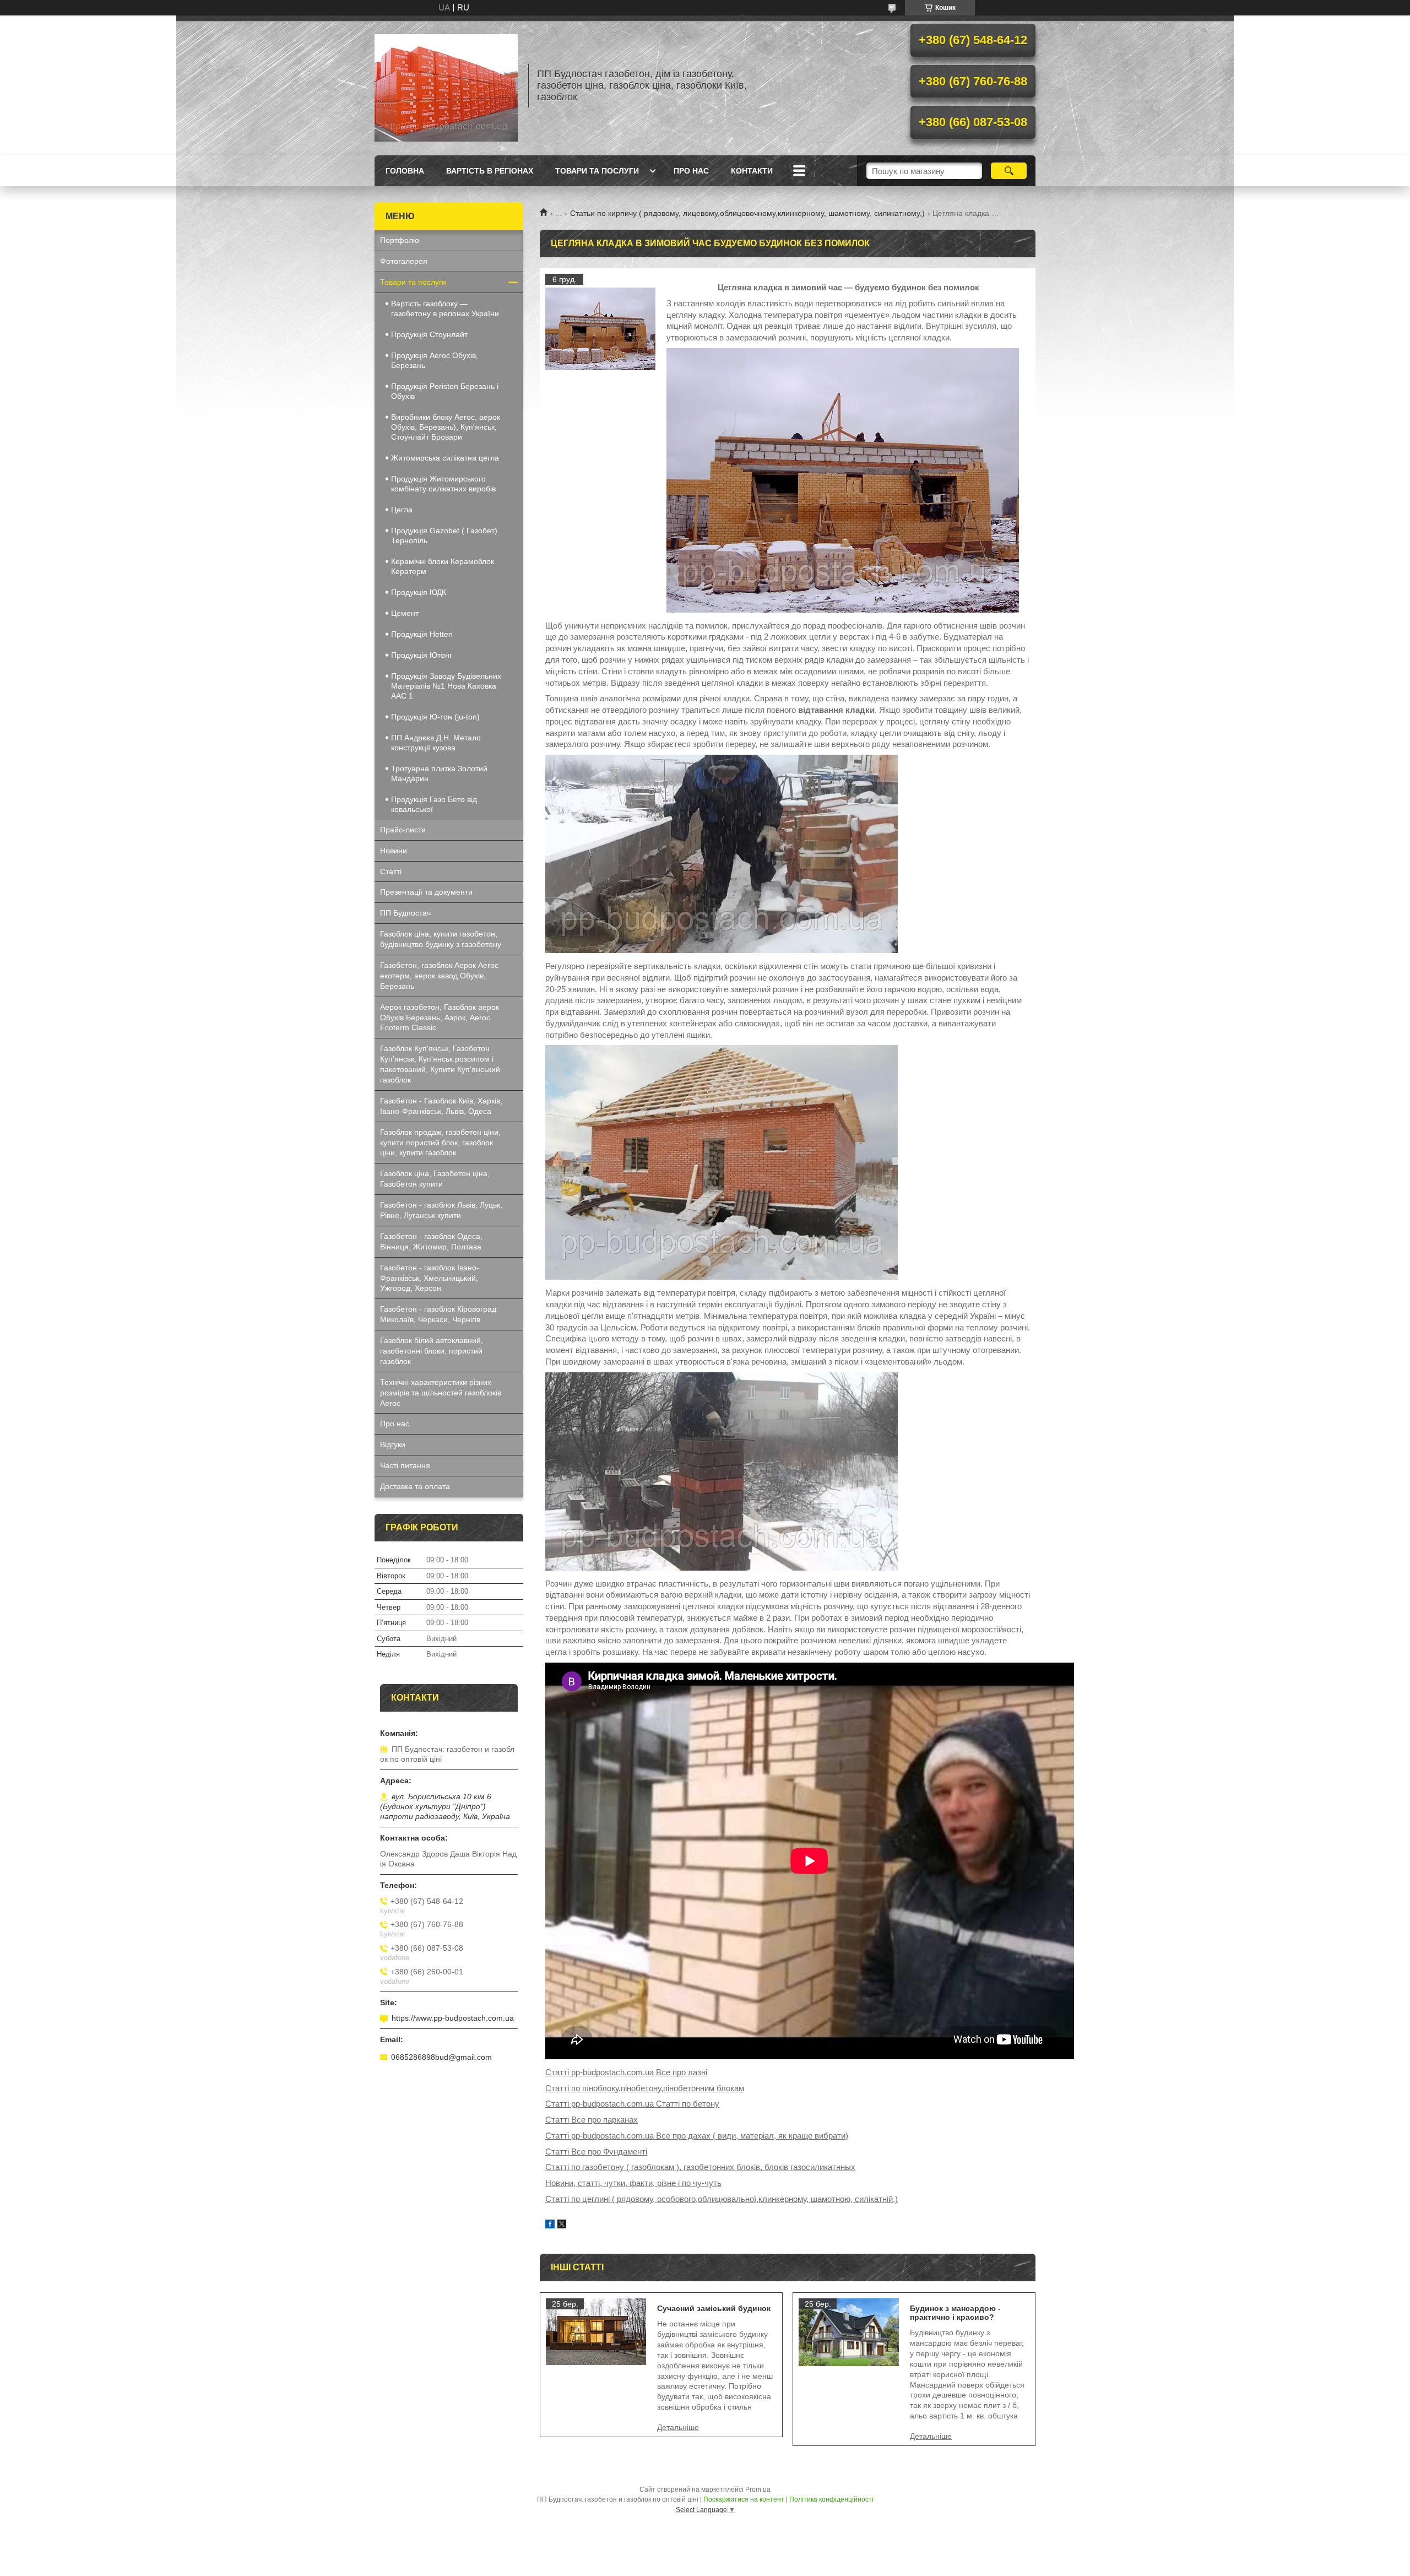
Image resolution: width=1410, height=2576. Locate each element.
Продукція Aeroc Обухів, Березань (435, 360)
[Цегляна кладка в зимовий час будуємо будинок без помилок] (600, 329)
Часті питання (405, 1465)
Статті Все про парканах (592, 2120)
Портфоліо (400, 240)
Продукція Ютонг (422, 655)
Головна (405, 171)
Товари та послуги (597, 171)
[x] (562, 2225)
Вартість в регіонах (490, 171)
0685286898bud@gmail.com (441, 2057)
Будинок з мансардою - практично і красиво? (955, 2313)
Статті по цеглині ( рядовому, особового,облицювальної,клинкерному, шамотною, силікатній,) (722, 2199)
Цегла (402, 510)
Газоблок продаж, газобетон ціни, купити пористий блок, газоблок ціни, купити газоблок (440, 1143)
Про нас (691, 171)
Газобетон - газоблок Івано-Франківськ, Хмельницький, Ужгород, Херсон (430, 1278)
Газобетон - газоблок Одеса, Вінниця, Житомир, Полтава (431, 1241)
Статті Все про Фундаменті (596, 2152)
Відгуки (393, 1444)
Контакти (752, 171)
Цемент (405, 613)
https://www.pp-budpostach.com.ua (453, 2018)
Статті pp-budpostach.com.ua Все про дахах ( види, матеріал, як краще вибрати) (697, 2136)
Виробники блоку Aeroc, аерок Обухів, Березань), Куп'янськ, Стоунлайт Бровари (446, 427)
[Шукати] (1009, 171)
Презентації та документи (426, 892)
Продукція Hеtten (422, 634)
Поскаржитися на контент (744, 2499)
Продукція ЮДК (419, 592)
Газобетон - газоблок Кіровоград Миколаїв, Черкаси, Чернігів (438, 1314)
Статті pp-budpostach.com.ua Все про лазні (626, 2072)
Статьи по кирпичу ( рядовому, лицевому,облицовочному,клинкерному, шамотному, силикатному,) (747, 213)
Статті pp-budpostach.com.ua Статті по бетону (632, 2104)
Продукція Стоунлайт (429, 334)
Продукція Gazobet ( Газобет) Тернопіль (444, 535)
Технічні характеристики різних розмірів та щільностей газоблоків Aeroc (441, 1393)
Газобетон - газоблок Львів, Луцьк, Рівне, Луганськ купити (441, 1210)
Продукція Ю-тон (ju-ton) (435, 717)
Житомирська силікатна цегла (445, 458)
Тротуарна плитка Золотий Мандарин (439, 773)
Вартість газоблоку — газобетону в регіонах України (445, 309)
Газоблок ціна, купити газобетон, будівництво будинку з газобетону (441, 939)
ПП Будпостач (405, 913)
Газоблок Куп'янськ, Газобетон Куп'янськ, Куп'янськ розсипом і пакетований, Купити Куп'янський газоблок (440, 1064)
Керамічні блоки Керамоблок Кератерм (443, 566)
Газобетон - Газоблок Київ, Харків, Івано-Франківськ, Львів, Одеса (441, 1106)
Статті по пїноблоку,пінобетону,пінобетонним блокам (645, 2088)
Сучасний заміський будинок (714, 2308)
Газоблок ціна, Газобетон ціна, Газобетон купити (435, 1179)
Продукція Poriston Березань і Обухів (445, 391)
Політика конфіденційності (831, 2499)
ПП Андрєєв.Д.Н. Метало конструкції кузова (436, 743)
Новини (394, 851)
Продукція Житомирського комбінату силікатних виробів (443, 484)
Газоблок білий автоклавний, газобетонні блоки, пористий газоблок (432, 1351)
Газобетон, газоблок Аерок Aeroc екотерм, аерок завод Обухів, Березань (439, 976)
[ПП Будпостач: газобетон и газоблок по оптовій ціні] (446, 85)
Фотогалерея (404, 261)
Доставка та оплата (415, 1486)
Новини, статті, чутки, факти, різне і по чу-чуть (633, 2183)
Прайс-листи (403, 830)
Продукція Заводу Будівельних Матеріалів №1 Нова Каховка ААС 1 (446, 686)
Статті (391, 872)
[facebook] (550, 2225)
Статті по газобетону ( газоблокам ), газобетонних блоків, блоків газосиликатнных (700, 2167)
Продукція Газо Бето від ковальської (434, 804)
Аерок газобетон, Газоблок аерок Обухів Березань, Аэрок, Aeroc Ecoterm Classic (440, 1018)
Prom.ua (758, 2490)
